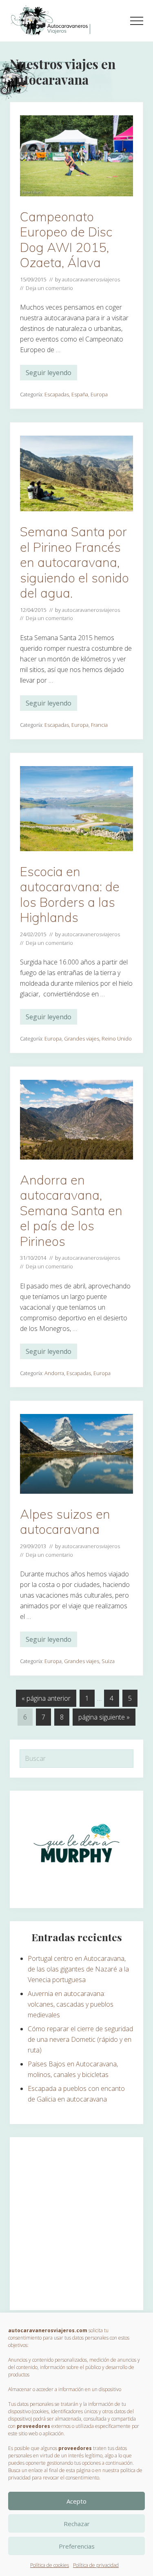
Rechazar (77, 2524)
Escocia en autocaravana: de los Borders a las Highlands (70, 895)
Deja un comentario (49, 288)
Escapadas (57, 394)
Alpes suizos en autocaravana (65, 1522)
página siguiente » (104, 1719)
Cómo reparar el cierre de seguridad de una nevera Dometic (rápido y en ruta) (80, 2039)
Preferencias (77, 2546)
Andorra (54, 1373)
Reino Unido (117, 1038)
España (80, 394)
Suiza (108, 1661)
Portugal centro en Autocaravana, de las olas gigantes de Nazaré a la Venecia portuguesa (78, 1969)
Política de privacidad (96, 2565)
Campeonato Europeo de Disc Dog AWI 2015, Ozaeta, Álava (66, 240)
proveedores (33, 2426)
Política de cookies (50, 2565)
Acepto (76, 2501)
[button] (137, 21)
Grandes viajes (82, 1038)
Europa (99, 394)
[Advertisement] (76, 2224)
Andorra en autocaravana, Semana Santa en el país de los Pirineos (71, 1210)
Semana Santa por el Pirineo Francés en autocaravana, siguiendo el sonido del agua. (74, 562)
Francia (99, 725)
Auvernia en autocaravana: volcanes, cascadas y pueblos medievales (71, 2004)
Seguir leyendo (49, 374)
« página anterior (46, 1700)
